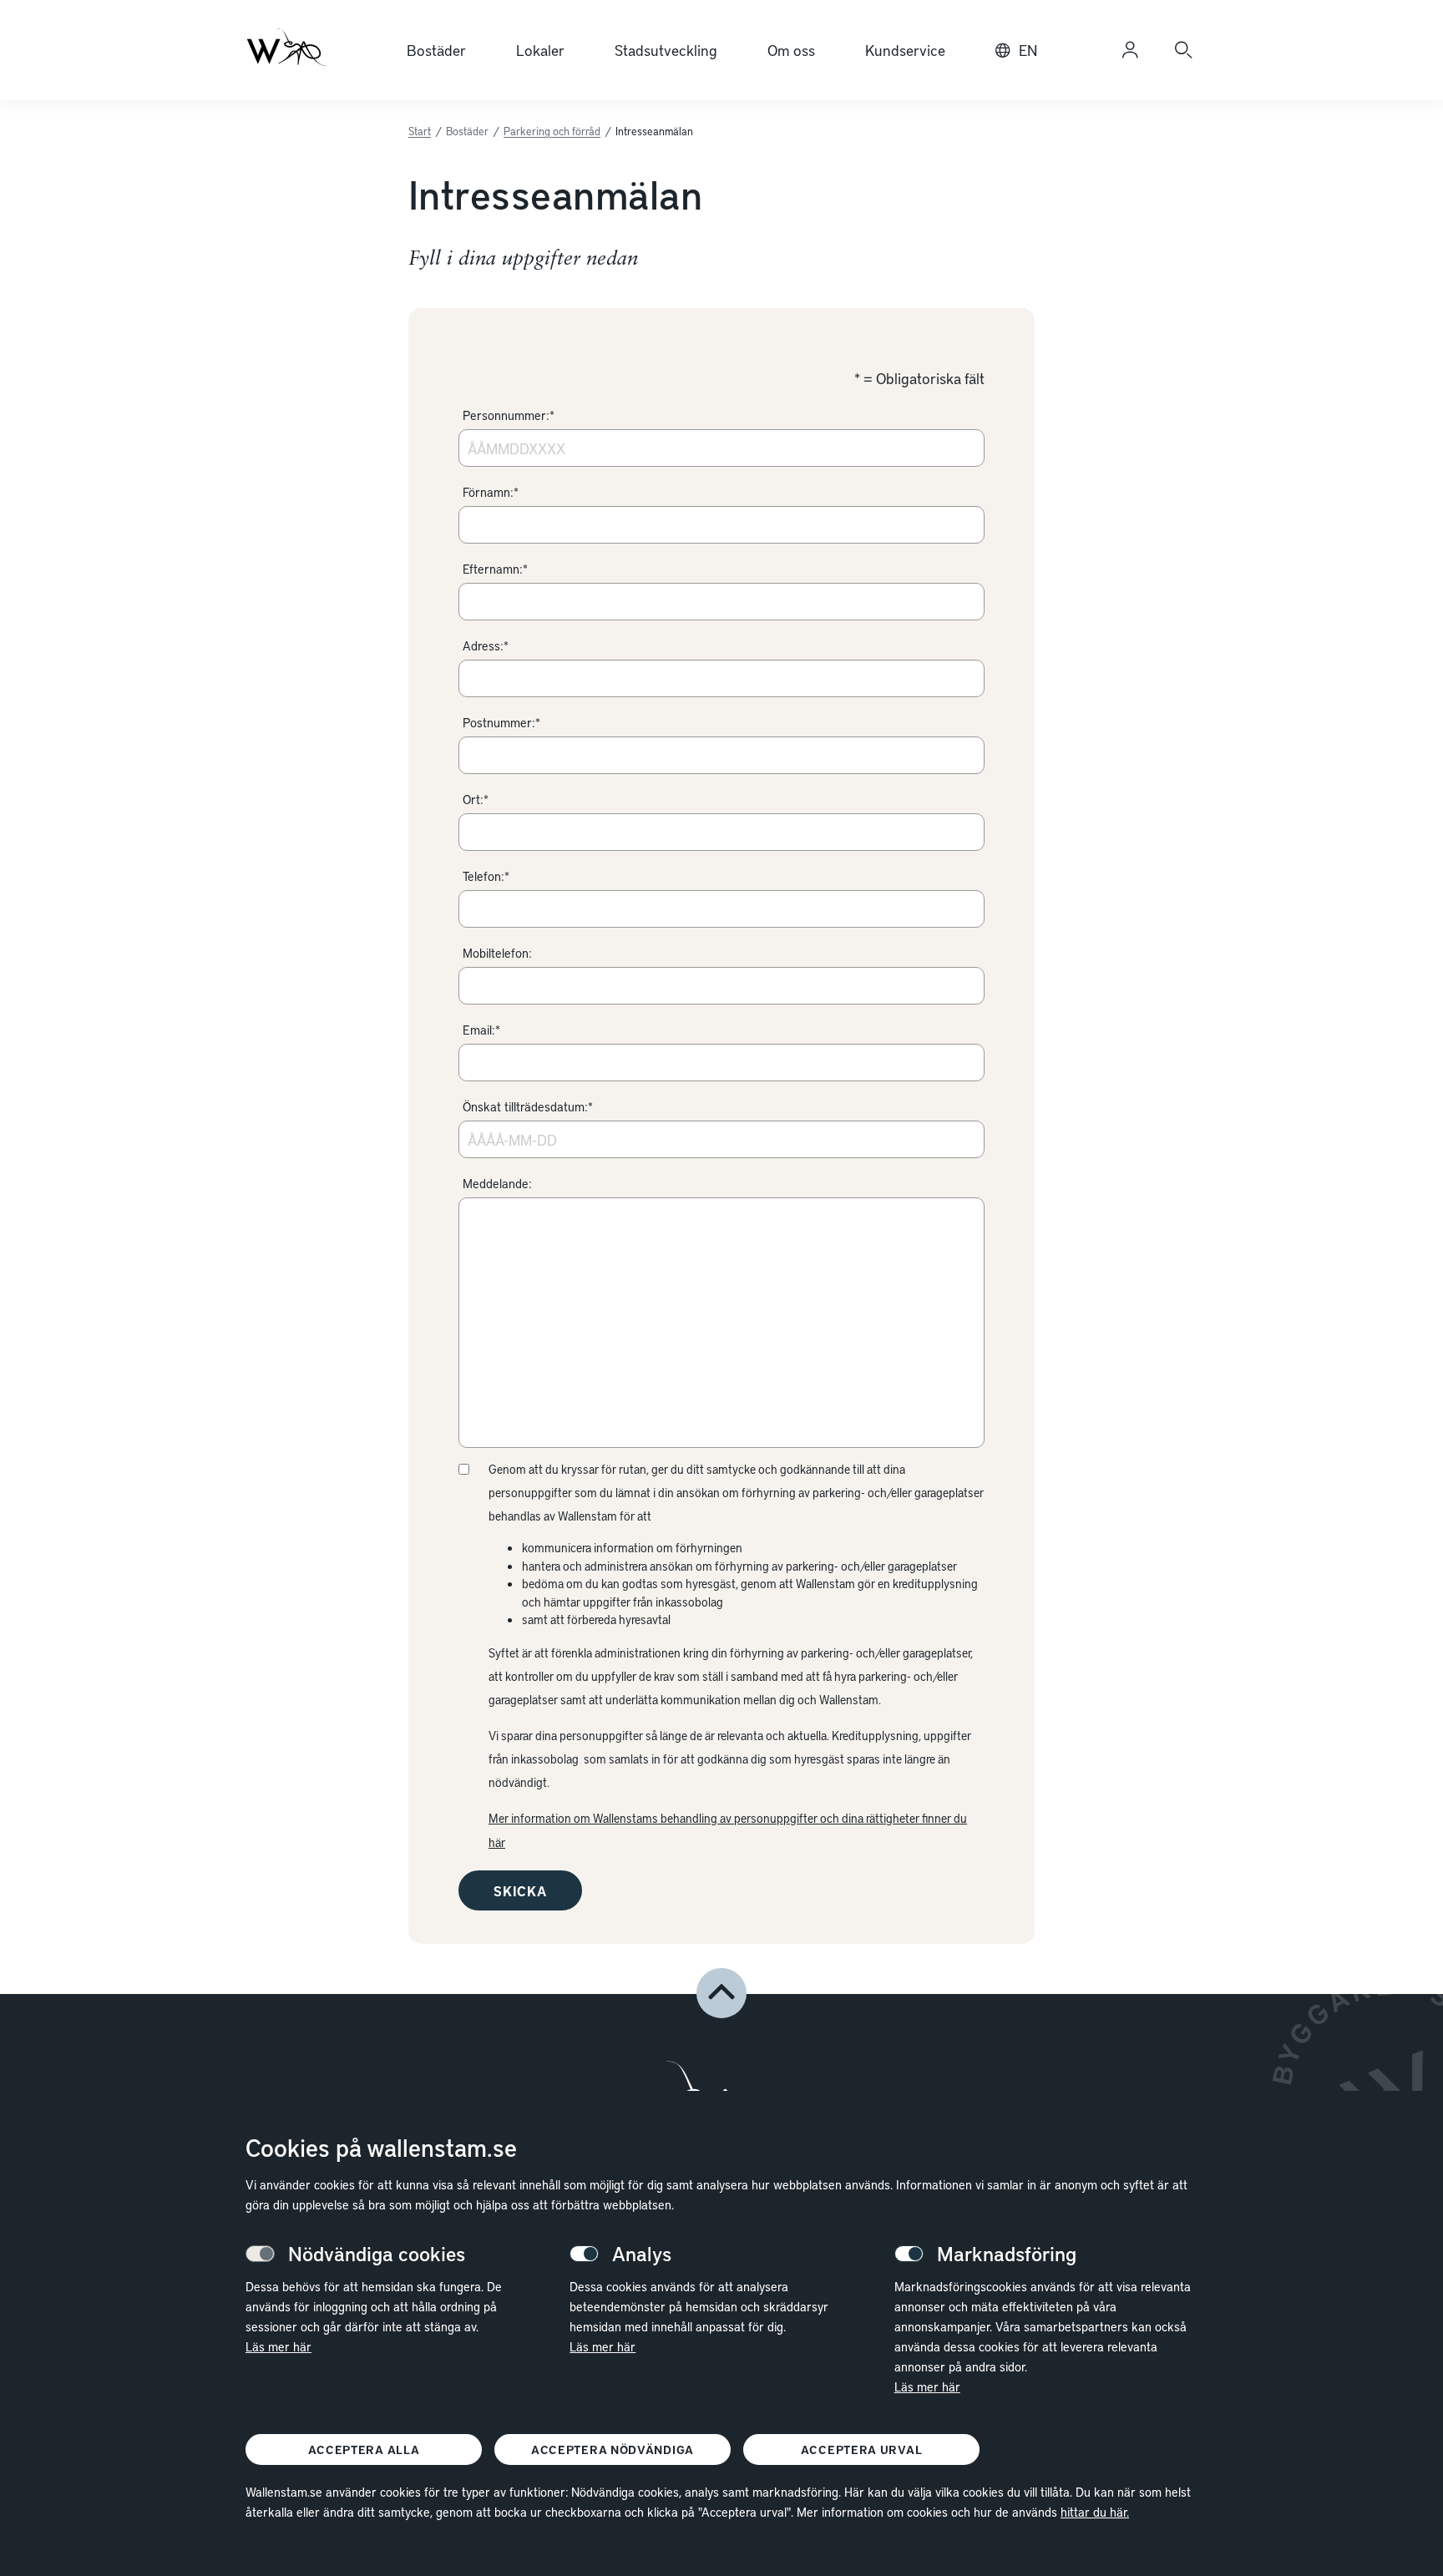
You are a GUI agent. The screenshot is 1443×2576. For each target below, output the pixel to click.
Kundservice (905, 50)
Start (420, 131)
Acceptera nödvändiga (613, 2449)
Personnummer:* (509, 415)
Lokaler (540, 50)
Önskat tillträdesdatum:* (528, 1106)
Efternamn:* (495, 569)
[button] (721, 1993)
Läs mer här (278, 2346)
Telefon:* (486, 876)
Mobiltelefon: (497, 953)
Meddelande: (497, 1183)
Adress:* (486, 645)
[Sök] (1183, 50)
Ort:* (476, 799)
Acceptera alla (364, 2449)
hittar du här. (1095, 2512)
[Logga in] (1130, 50)
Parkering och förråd (552, 131)
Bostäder (436, 50)
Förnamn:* (491, 492)
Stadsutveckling (666, 50)
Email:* (481, 1030)
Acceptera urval (862, 2449)
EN (1028, 50)
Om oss (791, 50)
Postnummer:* (501, 722)
